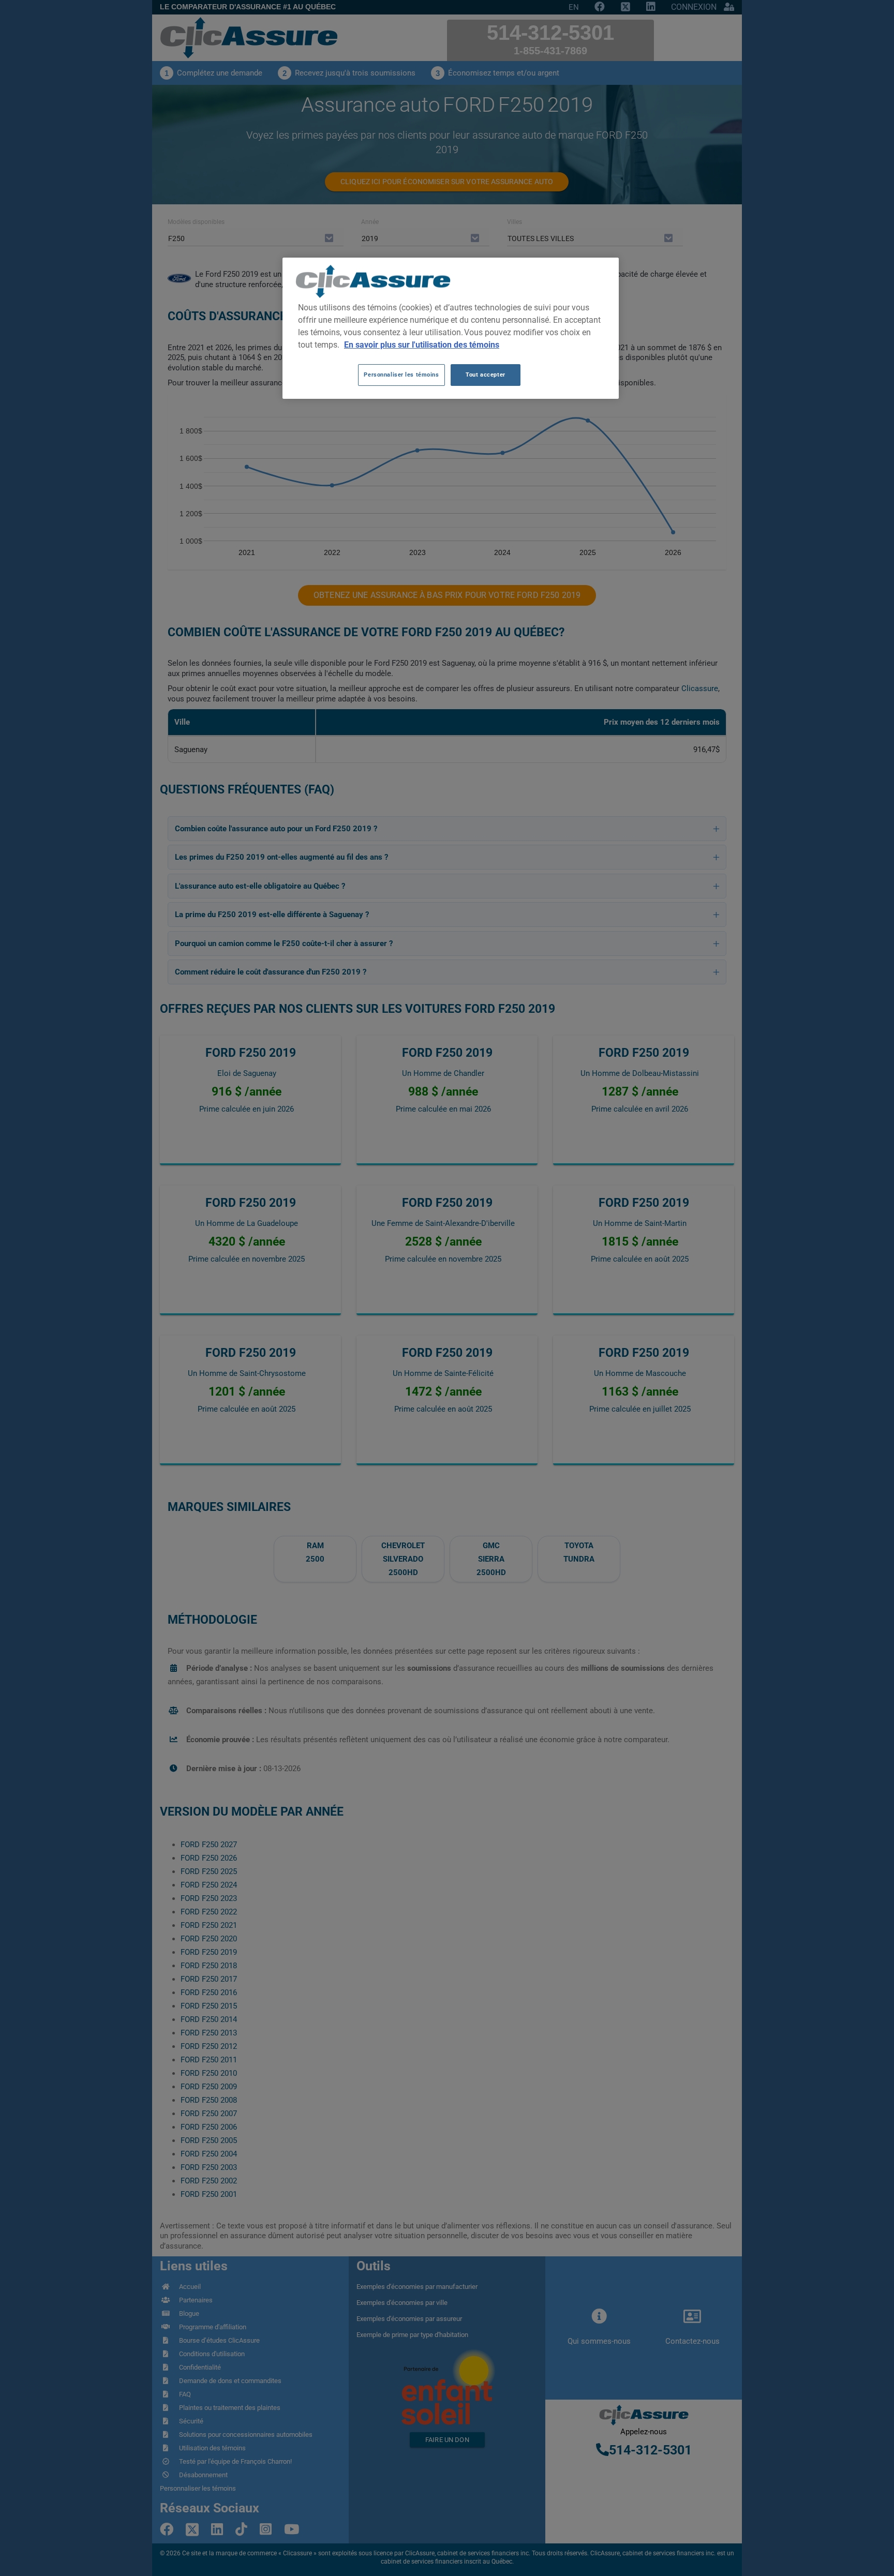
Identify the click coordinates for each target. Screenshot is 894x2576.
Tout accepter (485, 375)
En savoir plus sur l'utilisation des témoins (422, 345)
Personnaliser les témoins (401, 375)
